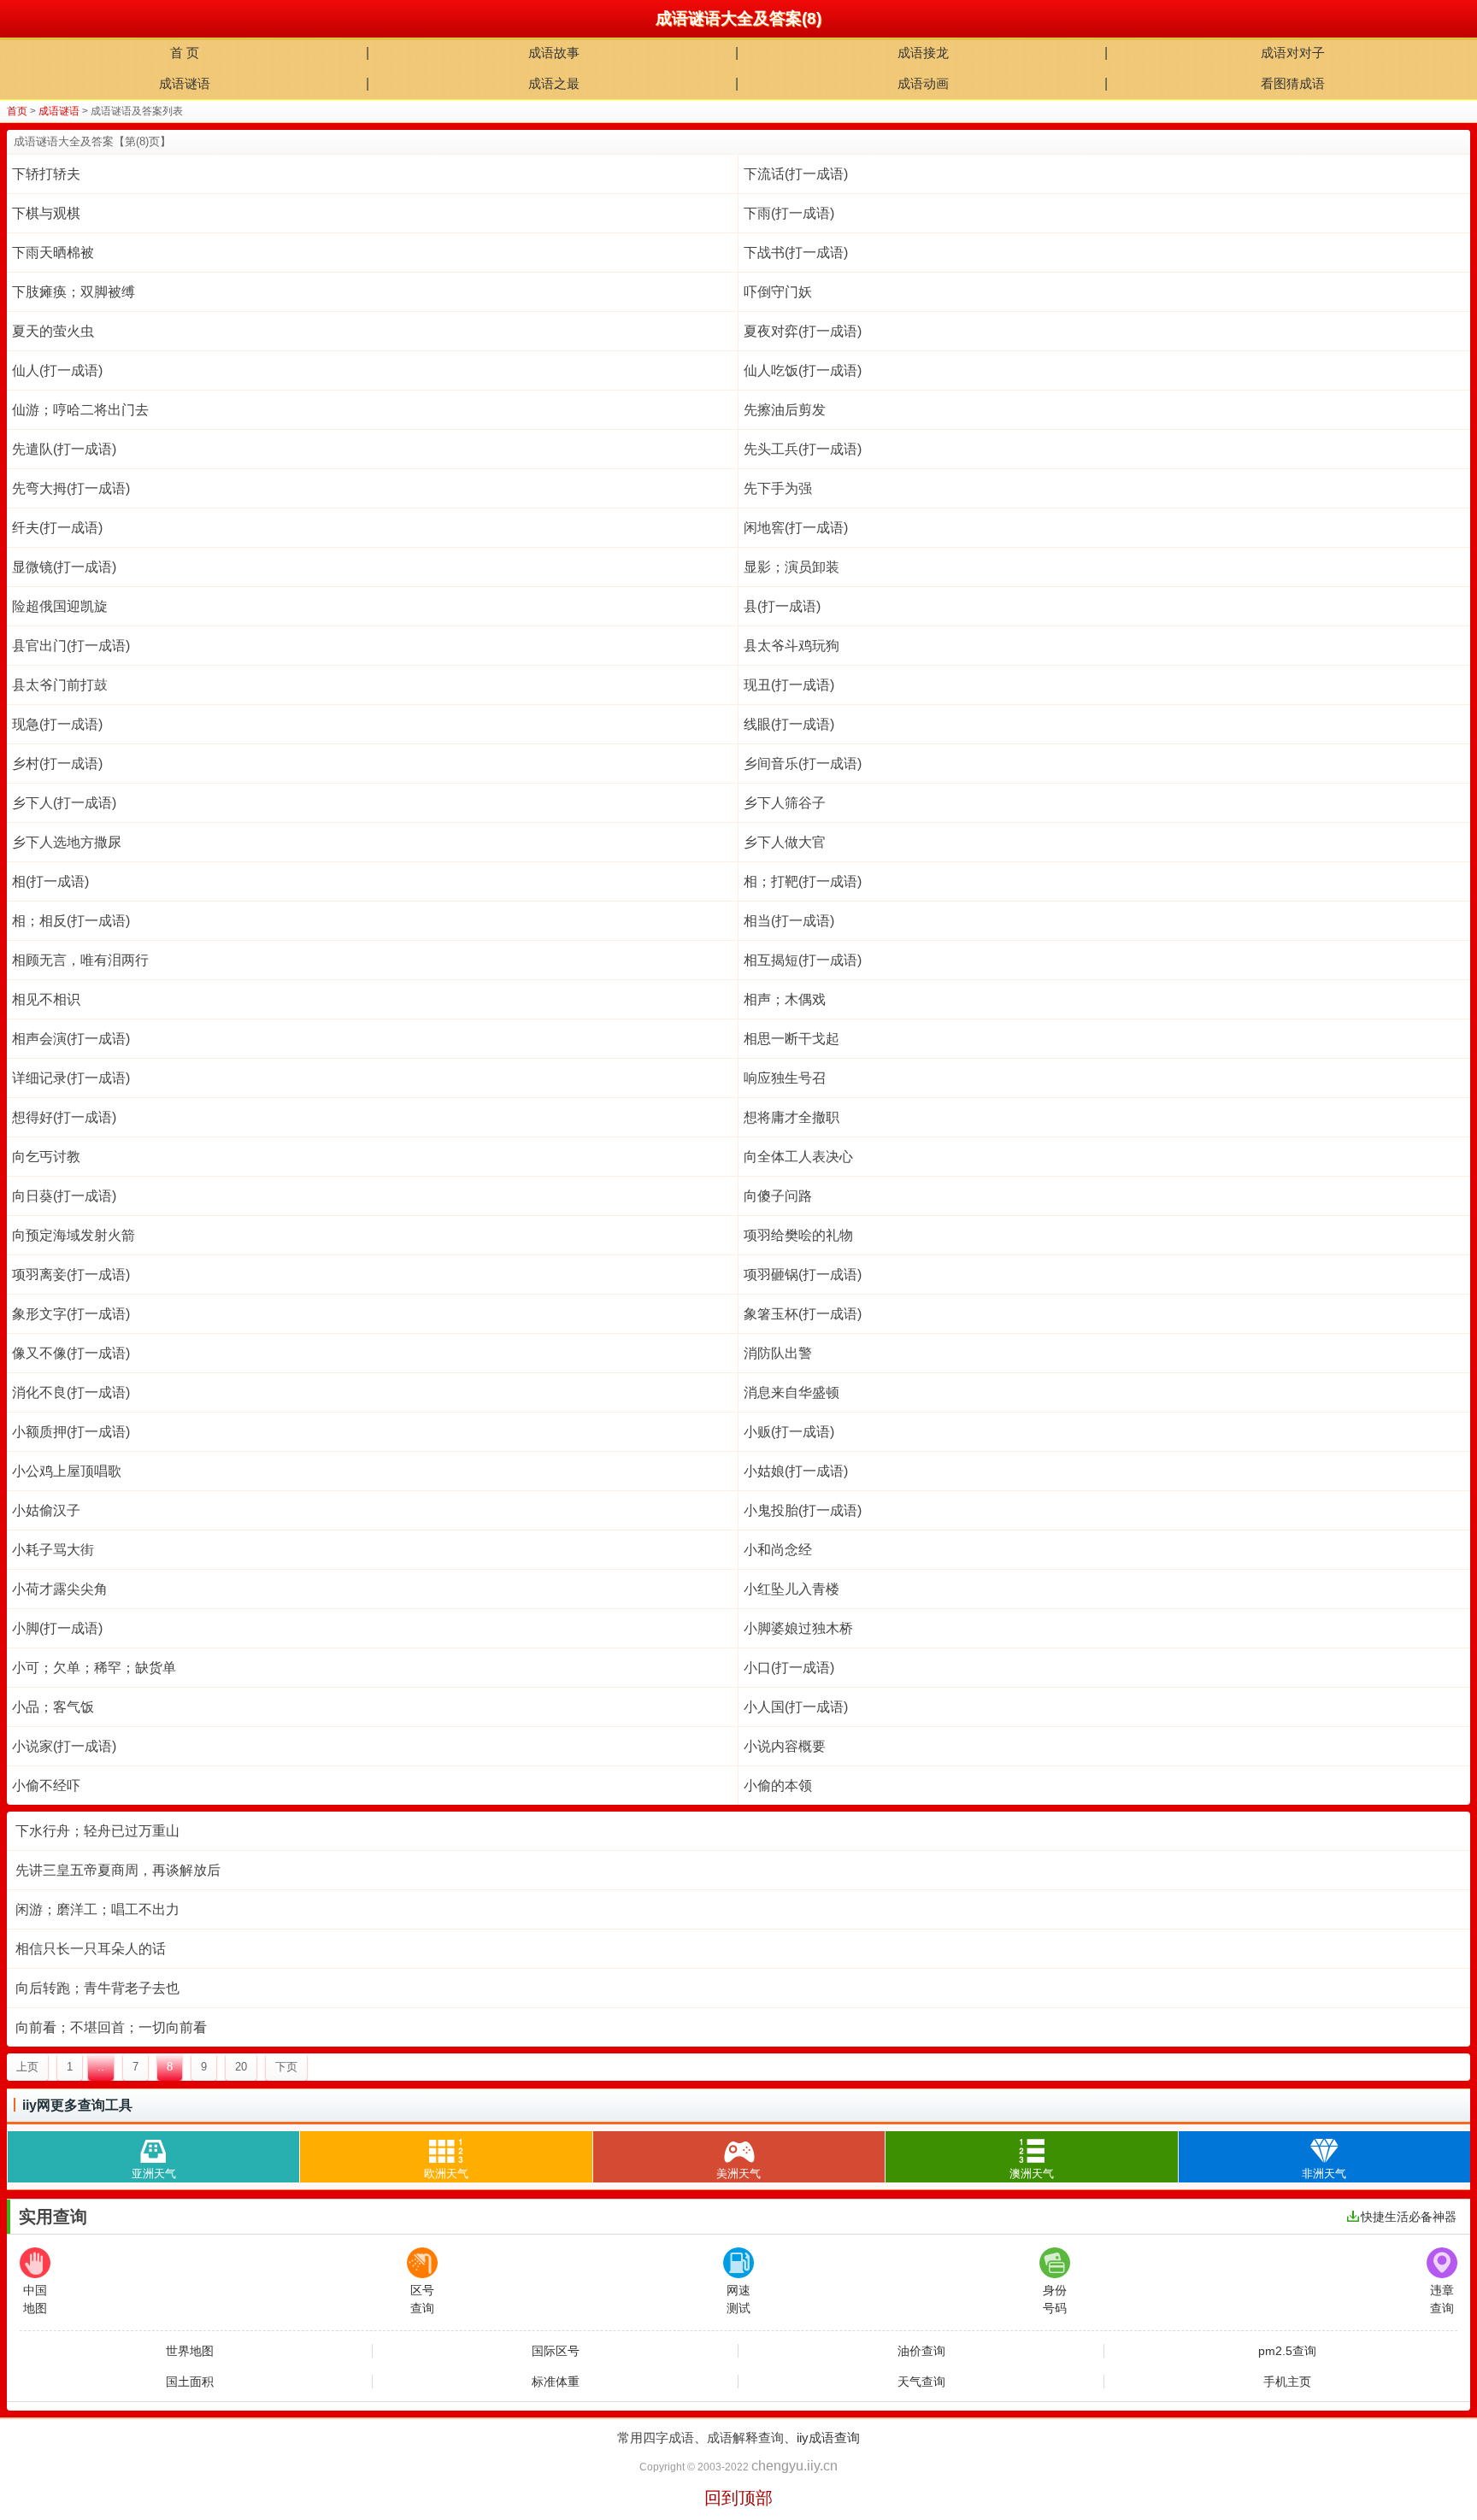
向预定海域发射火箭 (74, 1235)
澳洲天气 (1032, 2173)
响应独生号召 (785, 1078)
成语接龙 (923, 53)
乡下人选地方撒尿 (67, 842)
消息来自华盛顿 (791, 1392)
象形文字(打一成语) (71, 1314)
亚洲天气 (154, 2173)
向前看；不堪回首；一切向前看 (111, 2027)
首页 (17, 111)
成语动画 (923, 83)
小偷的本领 (778, 1786)
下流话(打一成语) (796, 174)
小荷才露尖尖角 (60, 1589)
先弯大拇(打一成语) (71, 488)
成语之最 (554, 83)
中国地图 (35, 2299)
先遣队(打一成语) (64, 449)
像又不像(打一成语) (71, 1353)
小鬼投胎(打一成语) (803, 1510)
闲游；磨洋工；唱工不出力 (97, 1909)
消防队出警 (778, 1353)
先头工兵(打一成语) (803, 449)
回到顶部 (738, 2498)
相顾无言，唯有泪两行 (80, 960)
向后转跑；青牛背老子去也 (97, 1988)
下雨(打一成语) (789, 213)
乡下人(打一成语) (64, 803)
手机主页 (1287, 2382)
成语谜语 (185, 83)
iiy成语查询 (828, 2438)
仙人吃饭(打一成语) (803, 370)
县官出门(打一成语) (71, 646)
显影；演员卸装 (791, 567)
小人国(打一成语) (796, 1707)
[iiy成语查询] (19, 19)
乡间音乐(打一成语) (803, 764)
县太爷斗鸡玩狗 (791, 646)
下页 (286, 2067)
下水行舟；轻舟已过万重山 (97, 1831)
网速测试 (738, 2299)
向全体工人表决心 (798, 1157)
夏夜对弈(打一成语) (803, 331)
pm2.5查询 (1287, 2351)
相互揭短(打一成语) (803, 960)
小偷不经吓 (46, 1786)
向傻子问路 (778, 1196)
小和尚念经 (778, 1550)
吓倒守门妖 (778, 292)
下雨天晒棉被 (53, 253)
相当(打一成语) (789, 921)
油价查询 (921, 2351)
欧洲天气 (446, 2173)
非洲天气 (1324, 2173)
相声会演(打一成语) (71, 1039)
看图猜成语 (1293, 83)
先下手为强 (778, 488)
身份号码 (1055, 2299)
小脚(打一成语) (57, 1628)
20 (241, 2067)
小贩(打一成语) (789, 1432)
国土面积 (190, 2382)
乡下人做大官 (785, 842)
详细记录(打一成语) (71, 1078)
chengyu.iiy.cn (794, 2466)
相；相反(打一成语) (71, 921)
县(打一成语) (782, 606)
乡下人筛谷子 (785, 803)
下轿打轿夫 (46, 174)
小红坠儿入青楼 (791, 1589)
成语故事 (554, 53)
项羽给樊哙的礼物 (798, 1235)
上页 (27, 2067)
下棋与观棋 (46, 213)
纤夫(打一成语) (57, 528)
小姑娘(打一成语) (796, 1471)
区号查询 (422, 2299)
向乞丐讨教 (46, 1157)
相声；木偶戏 (785, 999)
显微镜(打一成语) (64, 567)
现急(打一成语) (57, 724)
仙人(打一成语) (57, 370)
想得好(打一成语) (64, 1117)
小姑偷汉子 (46, 1510)
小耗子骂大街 (53, 1550)
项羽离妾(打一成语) (71, 1275)
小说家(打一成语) (64, 1746)
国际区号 (556, 2351)
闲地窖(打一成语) (796, 528)
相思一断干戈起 (791, 1039)
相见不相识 (46, 999)
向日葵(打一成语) (64, 1196)
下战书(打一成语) (796, 253)
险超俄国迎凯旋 (60, 606)
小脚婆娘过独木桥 (798, 1628)
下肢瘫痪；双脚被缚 (74, 292)
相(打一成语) (50, 881)
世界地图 (190, 2351)
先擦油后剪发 (785, 410)
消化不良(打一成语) (71, 1392)
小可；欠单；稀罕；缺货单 (94, 1668)
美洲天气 (738, 2173)
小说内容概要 (785, 1746)
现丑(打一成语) (789, 685)
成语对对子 (1293, 53)
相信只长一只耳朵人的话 (91, 1949)
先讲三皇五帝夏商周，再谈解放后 (118, 1870)
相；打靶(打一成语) (803, 881)
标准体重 (556, 2382)
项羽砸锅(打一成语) (803, 1275)
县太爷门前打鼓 (60, 685)
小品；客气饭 (53, 1707)
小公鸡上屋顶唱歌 (67, 1471)
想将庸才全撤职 (791, 1117)
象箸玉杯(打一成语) (803, 1314)
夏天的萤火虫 (53, 331)
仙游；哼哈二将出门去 (80, 410)
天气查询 (921, 2382)
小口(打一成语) (789, 1668)
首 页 (185, 53)
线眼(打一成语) (789, 724)
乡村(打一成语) (57, 764)
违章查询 (1442, 2299)
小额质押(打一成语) (71, 1432)
